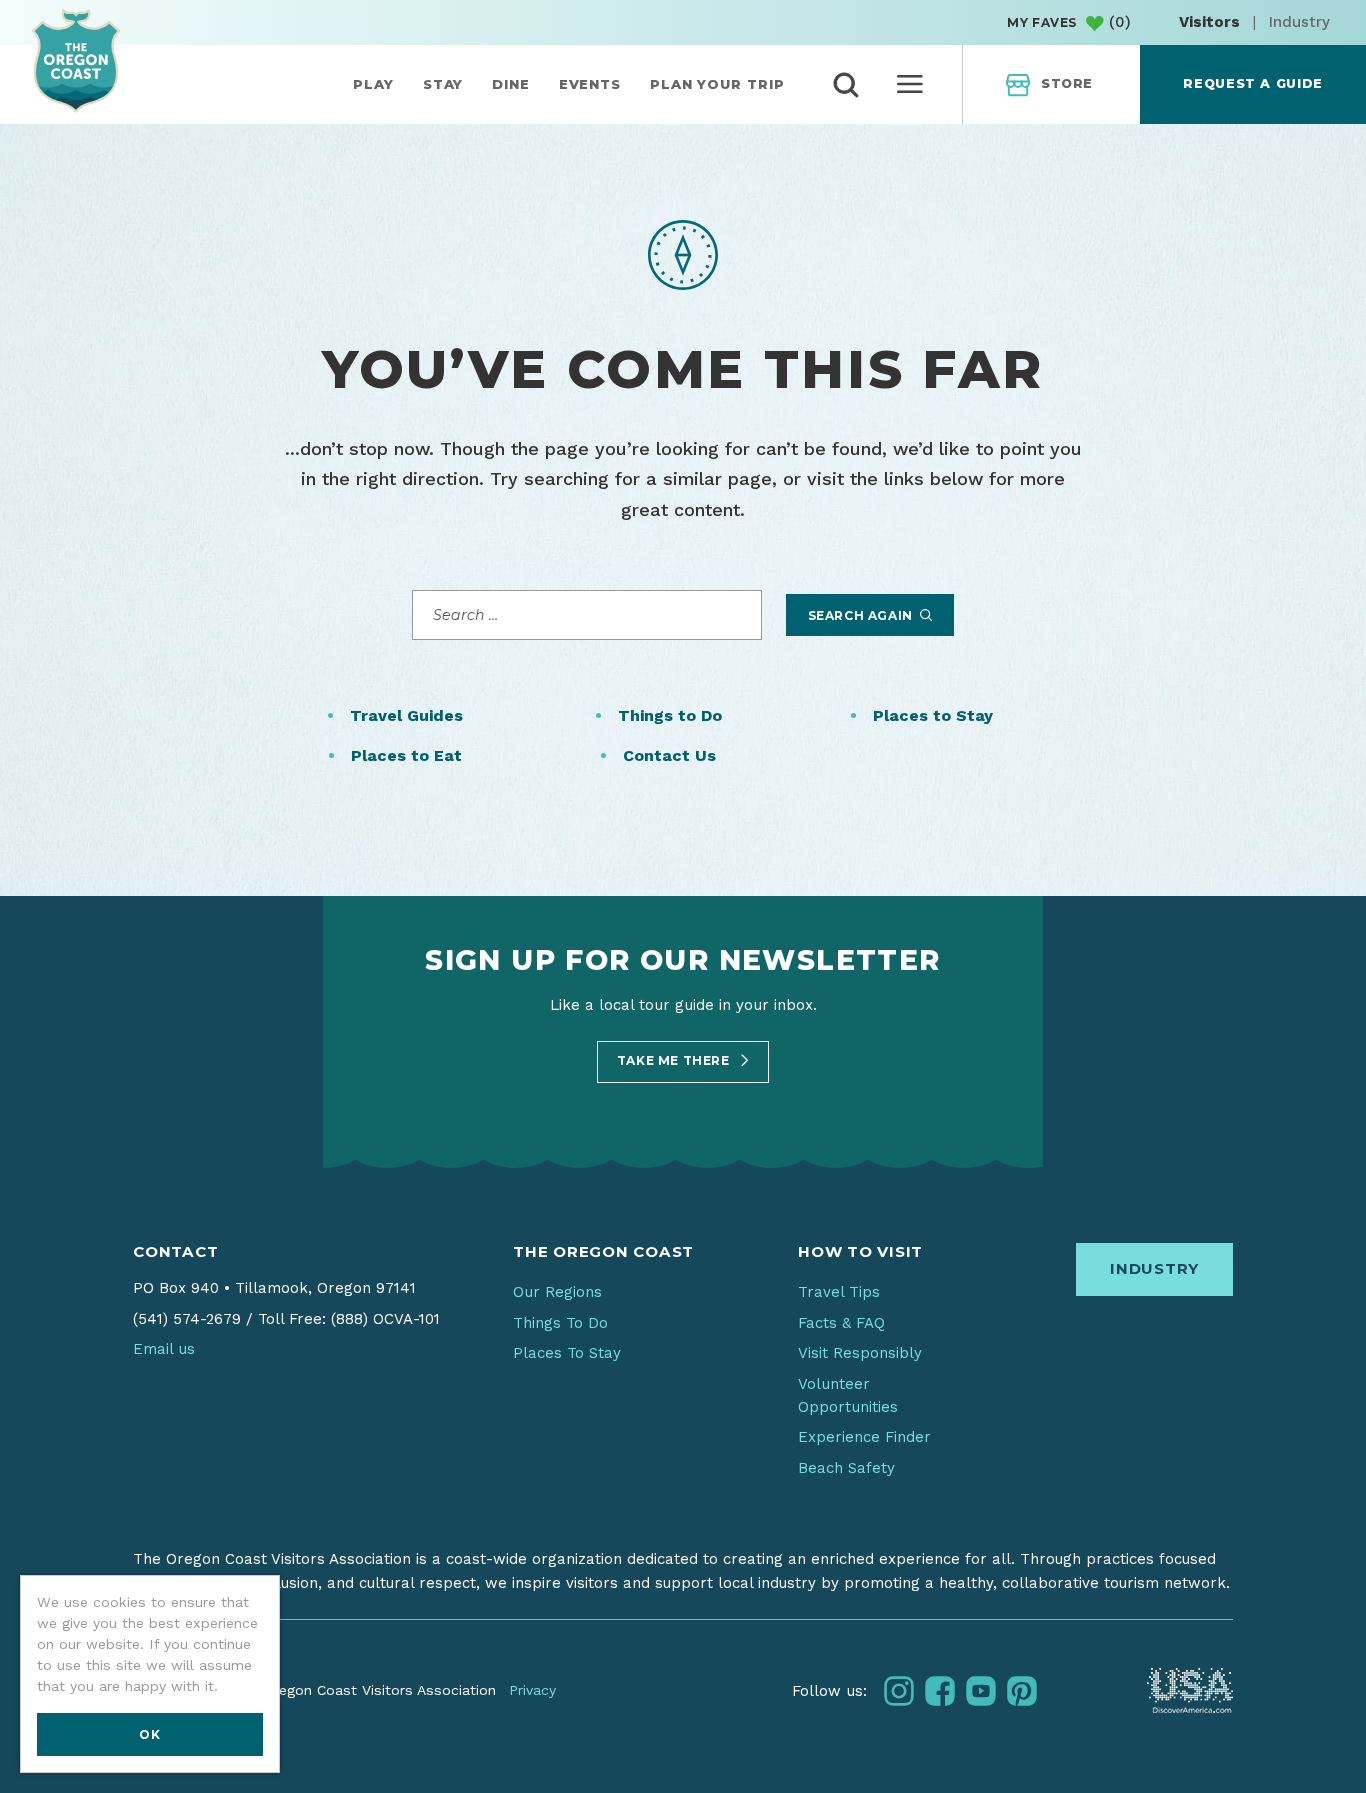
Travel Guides (406, 715)
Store (1067, 83)
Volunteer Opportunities (848, 1395)
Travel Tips (839, 1292)
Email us (164, 1349)
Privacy (532, 1690)
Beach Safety (846, 1468)
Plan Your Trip (717, 84)
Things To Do (560, 1323)
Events (590, 84)
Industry (1299, 22)
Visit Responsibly (860, 1353)
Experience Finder (864, 1437)
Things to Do (670, 715)
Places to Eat (406, 755)
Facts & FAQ (841, 1323)
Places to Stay (933, 715)
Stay (443, 84)
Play (373, 84)
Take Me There (675, 1060)
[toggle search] (846, 85)
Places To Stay (567, 1353)
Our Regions (557, 1292)
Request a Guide (1252, 83)
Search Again (862, 615)
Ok (149, 1734)
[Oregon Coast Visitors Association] (76, 60)
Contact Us (669, 755)
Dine (511, 84)
